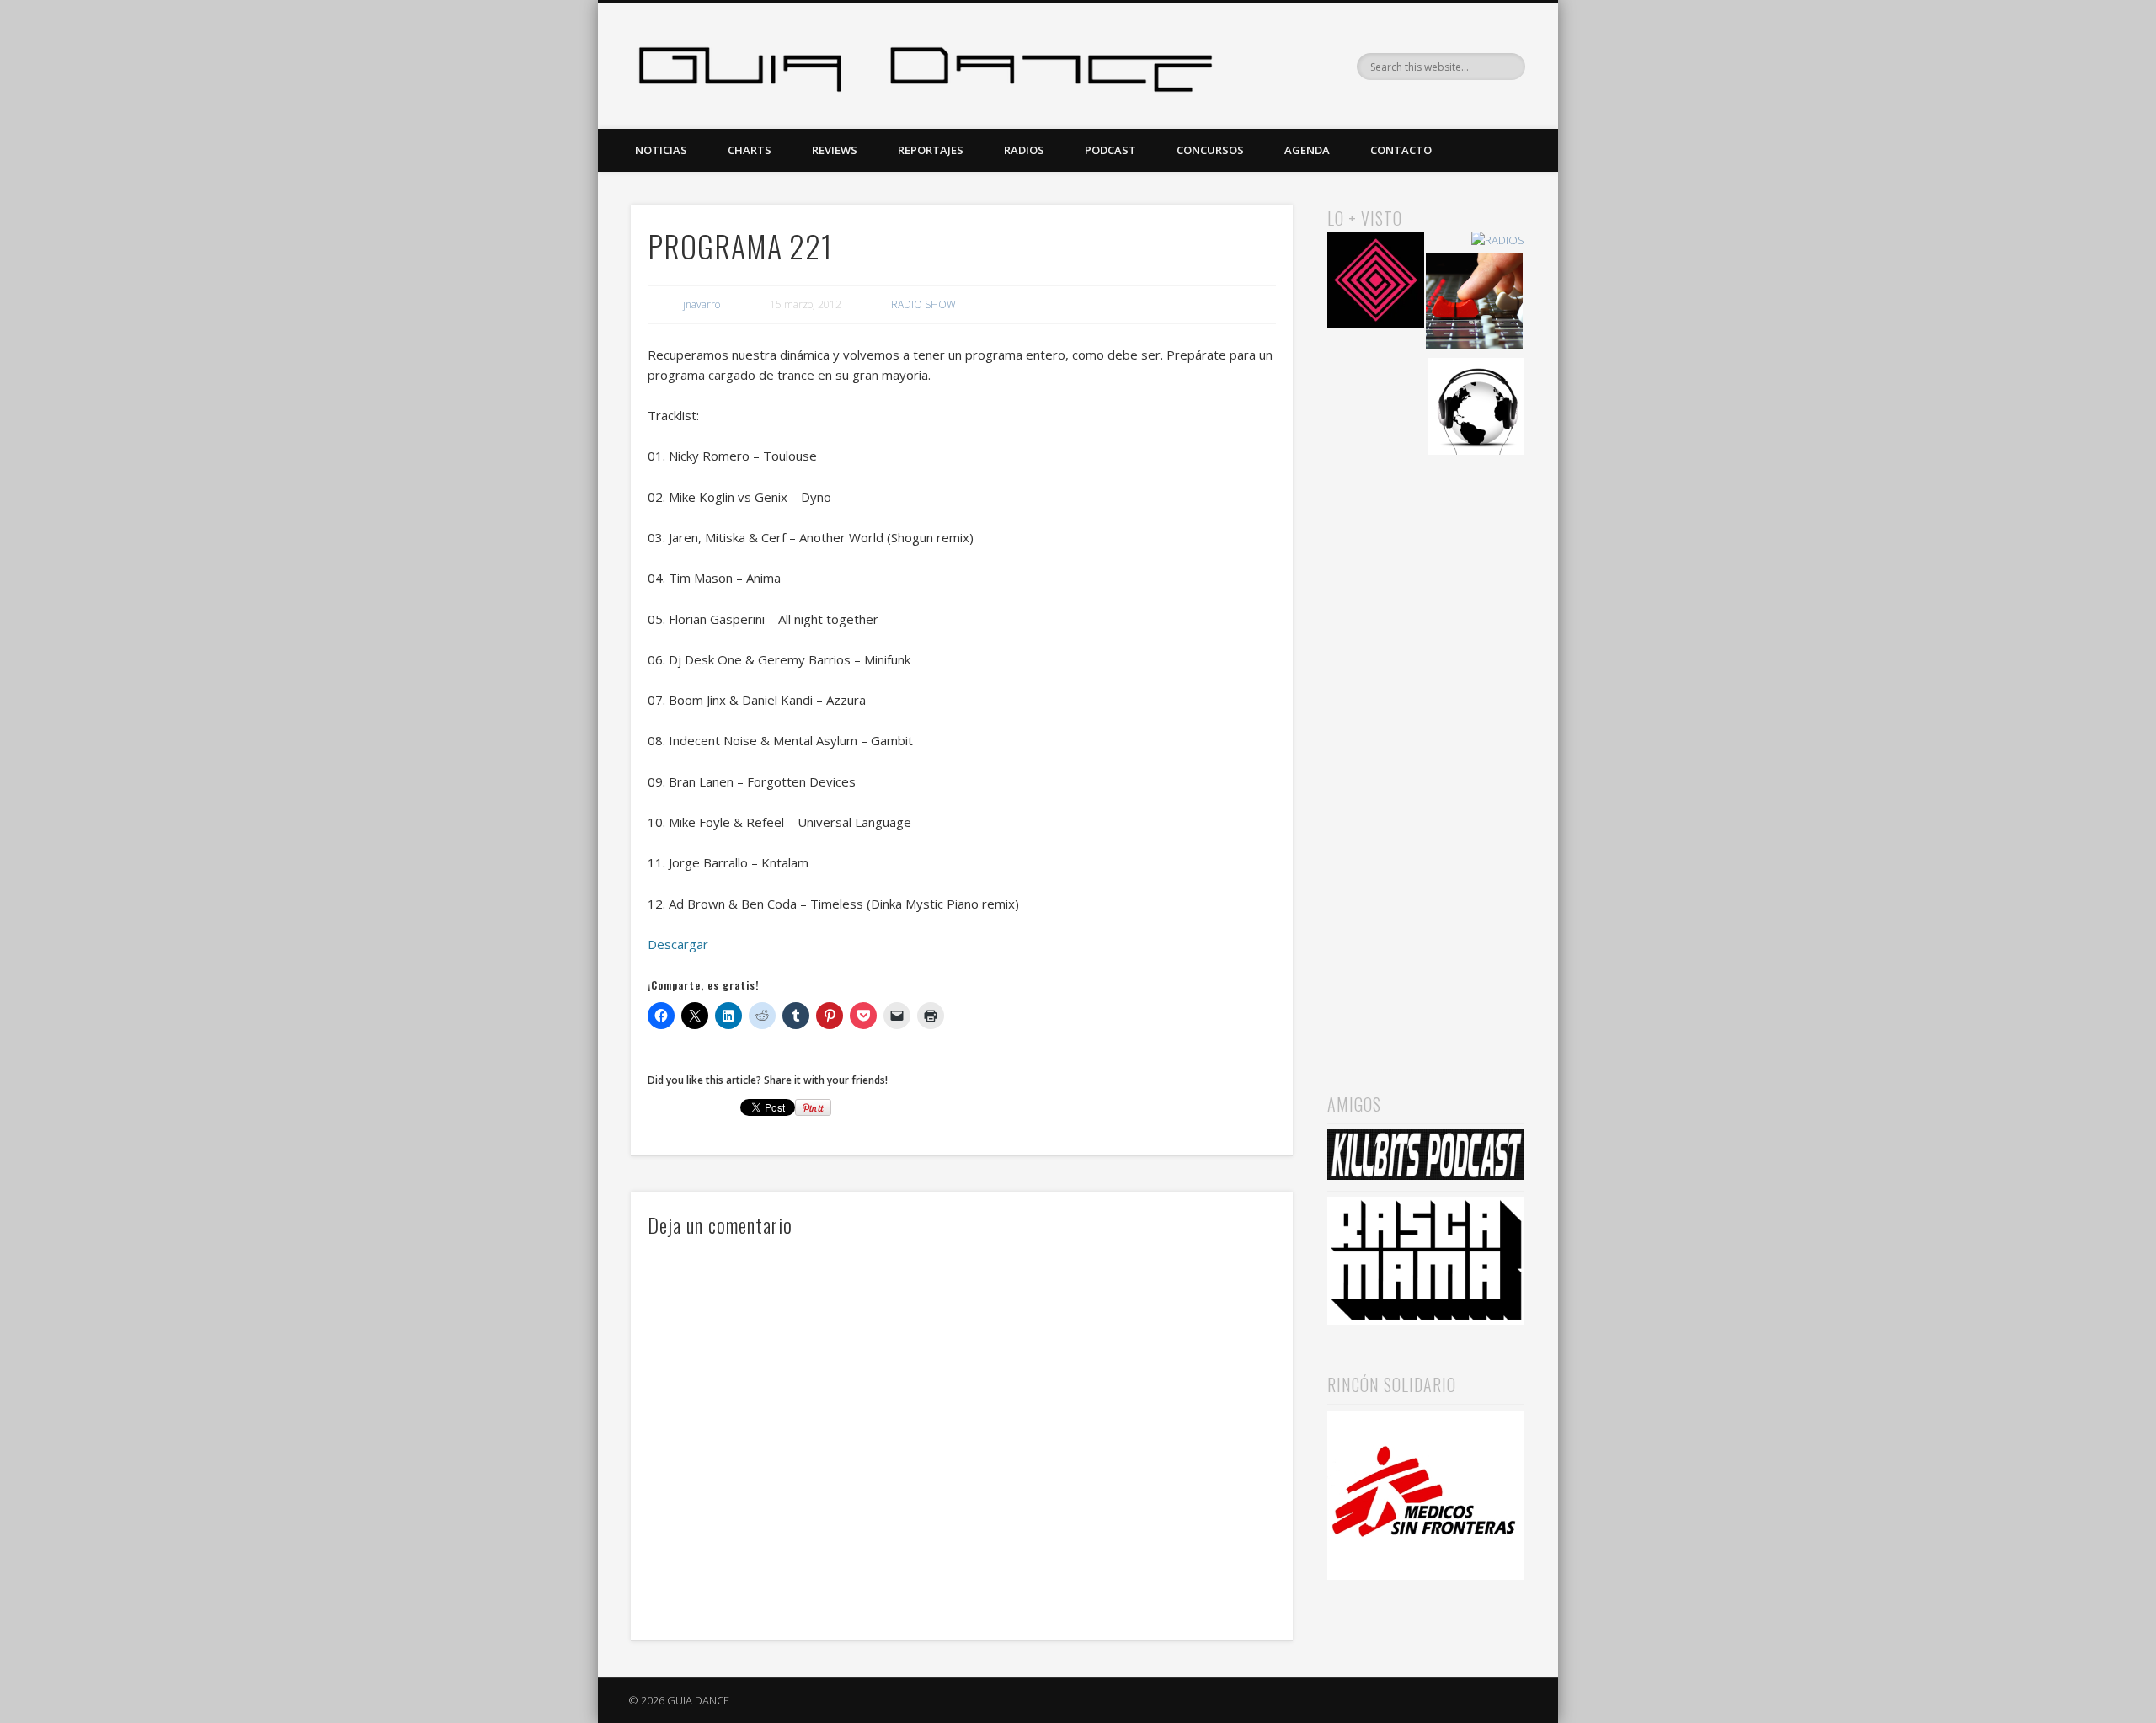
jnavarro (702, 304)
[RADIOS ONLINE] (1476, 409)
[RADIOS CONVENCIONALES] (1474, 304)
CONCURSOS (1210, 150)
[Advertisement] (1426, 750)
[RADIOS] (1498, 240)
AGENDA (1307, 150)
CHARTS (750, 150)
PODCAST (1110, 150)
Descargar (678, 944)
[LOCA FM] (1376, 283)
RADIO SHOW (923, 304)
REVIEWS (835, 150)
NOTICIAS (661, 150)
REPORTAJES (931, 150)
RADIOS (1024, 150)
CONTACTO (1401, 150)
